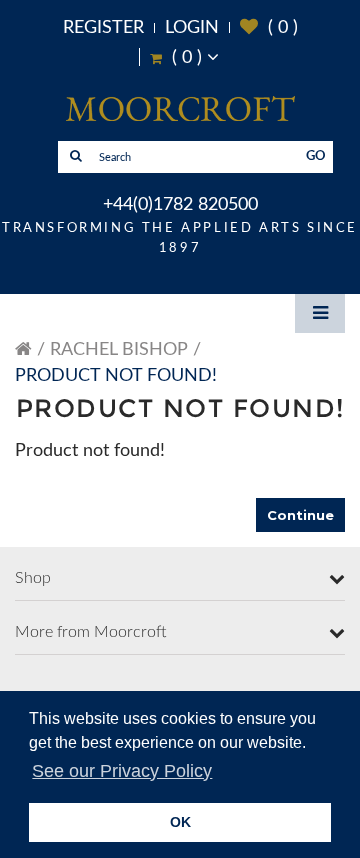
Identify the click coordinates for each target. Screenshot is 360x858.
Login (192, 28)
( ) (269, 27)
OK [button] (180, 822)
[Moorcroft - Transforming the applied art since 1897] (180, 108)
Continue (300, 515)
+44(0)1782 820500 (180, 205)
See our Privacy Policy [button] (122, 771)
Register (103, 28)
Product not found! (116, 376)
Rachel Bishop (119, 350)
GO (316, 156)
